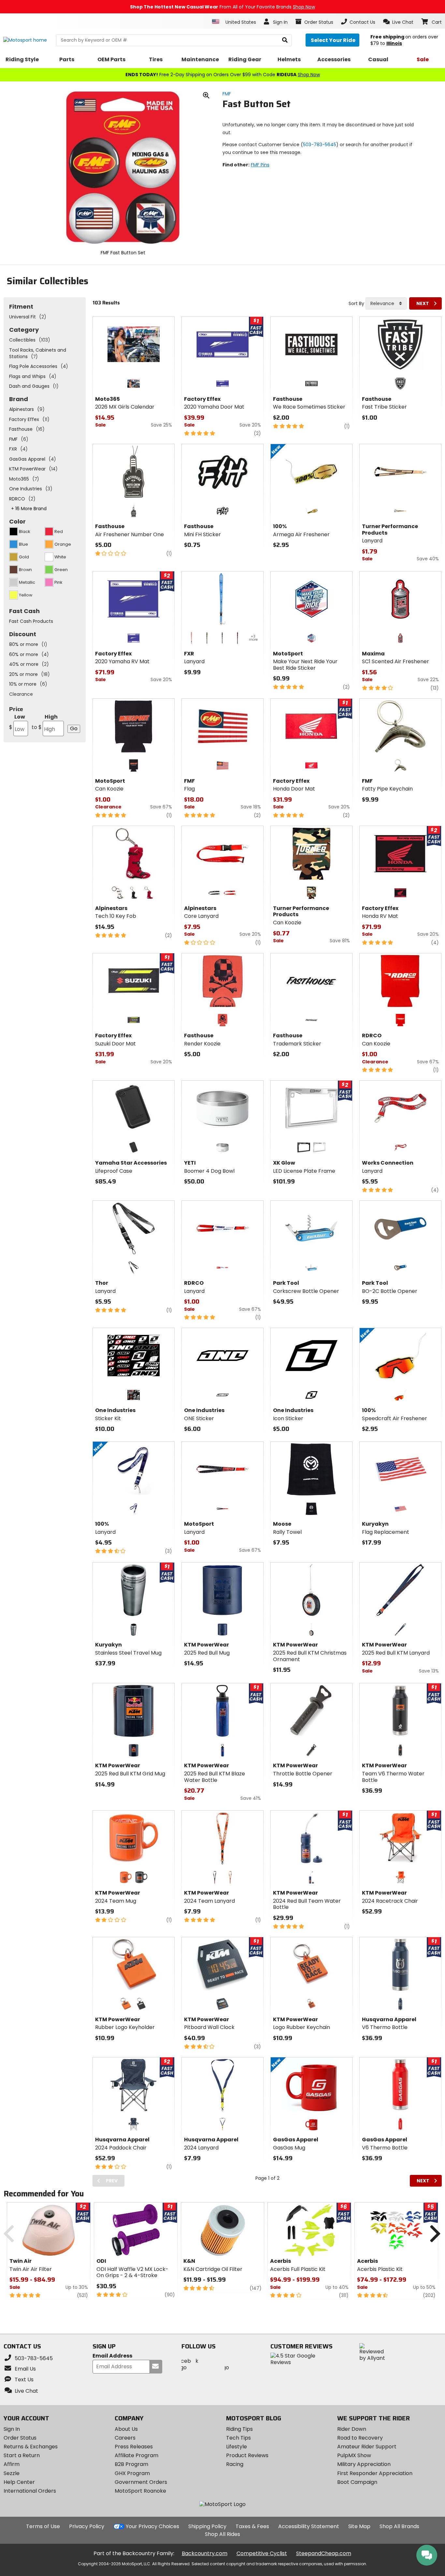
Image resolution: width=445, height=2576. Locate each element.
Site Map (359, 2526)
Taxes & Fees (252, 2526)
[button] (398, 22)
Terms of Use (43, 2526)
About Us (126, 2429)
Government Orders (141, 2482)
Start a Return (22, 2455)
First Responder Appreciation (375, 2473)
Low (17, 722)
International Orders (30, 2491)
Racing (235, 2464)
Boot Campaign (357, 2482)
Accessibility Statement (309, 2526)
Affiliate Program (136, 2455)
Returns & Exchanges (31, 2447)
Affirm (12, 2464)
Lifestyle (237, 2447)
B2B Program (131, 2464)
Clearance (21, 694)
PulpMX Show (354, 2455)
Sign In (12, 2429)
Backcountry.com (205, 2553)
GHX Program (132, 2473)
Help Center (19, 2482)
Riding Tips (239, 2429)
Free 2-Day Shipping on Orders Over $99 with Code (223, 75)
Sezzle (12, 2473)
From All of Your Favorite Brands (223, 7)
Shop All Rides (223, 2534)
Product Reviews (247, 2455)
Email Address (112, 2356)
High (45, 722)
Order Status (20, 2438)
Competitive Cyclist (262, 2553)
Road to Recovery (360, 2438)
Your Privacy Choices (152, 2526)
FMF (227, 94)
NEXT (423, 303)
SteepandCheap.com (324, 2553)
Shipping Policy (207, 2526)
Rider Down (352, 2429)
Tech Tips (238, 2438)
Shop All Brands (399, 2526)
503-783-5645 (320, 145)
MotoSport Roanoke (140, 2491)
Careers (125, 2438)
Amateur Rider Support (367, 2447)
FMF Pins (260, 165)
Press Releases (134, 2447)
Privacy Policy (87, 2526)
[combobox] (386, 303)
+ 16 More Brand (29, 509)
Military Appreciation (364, 2464)
